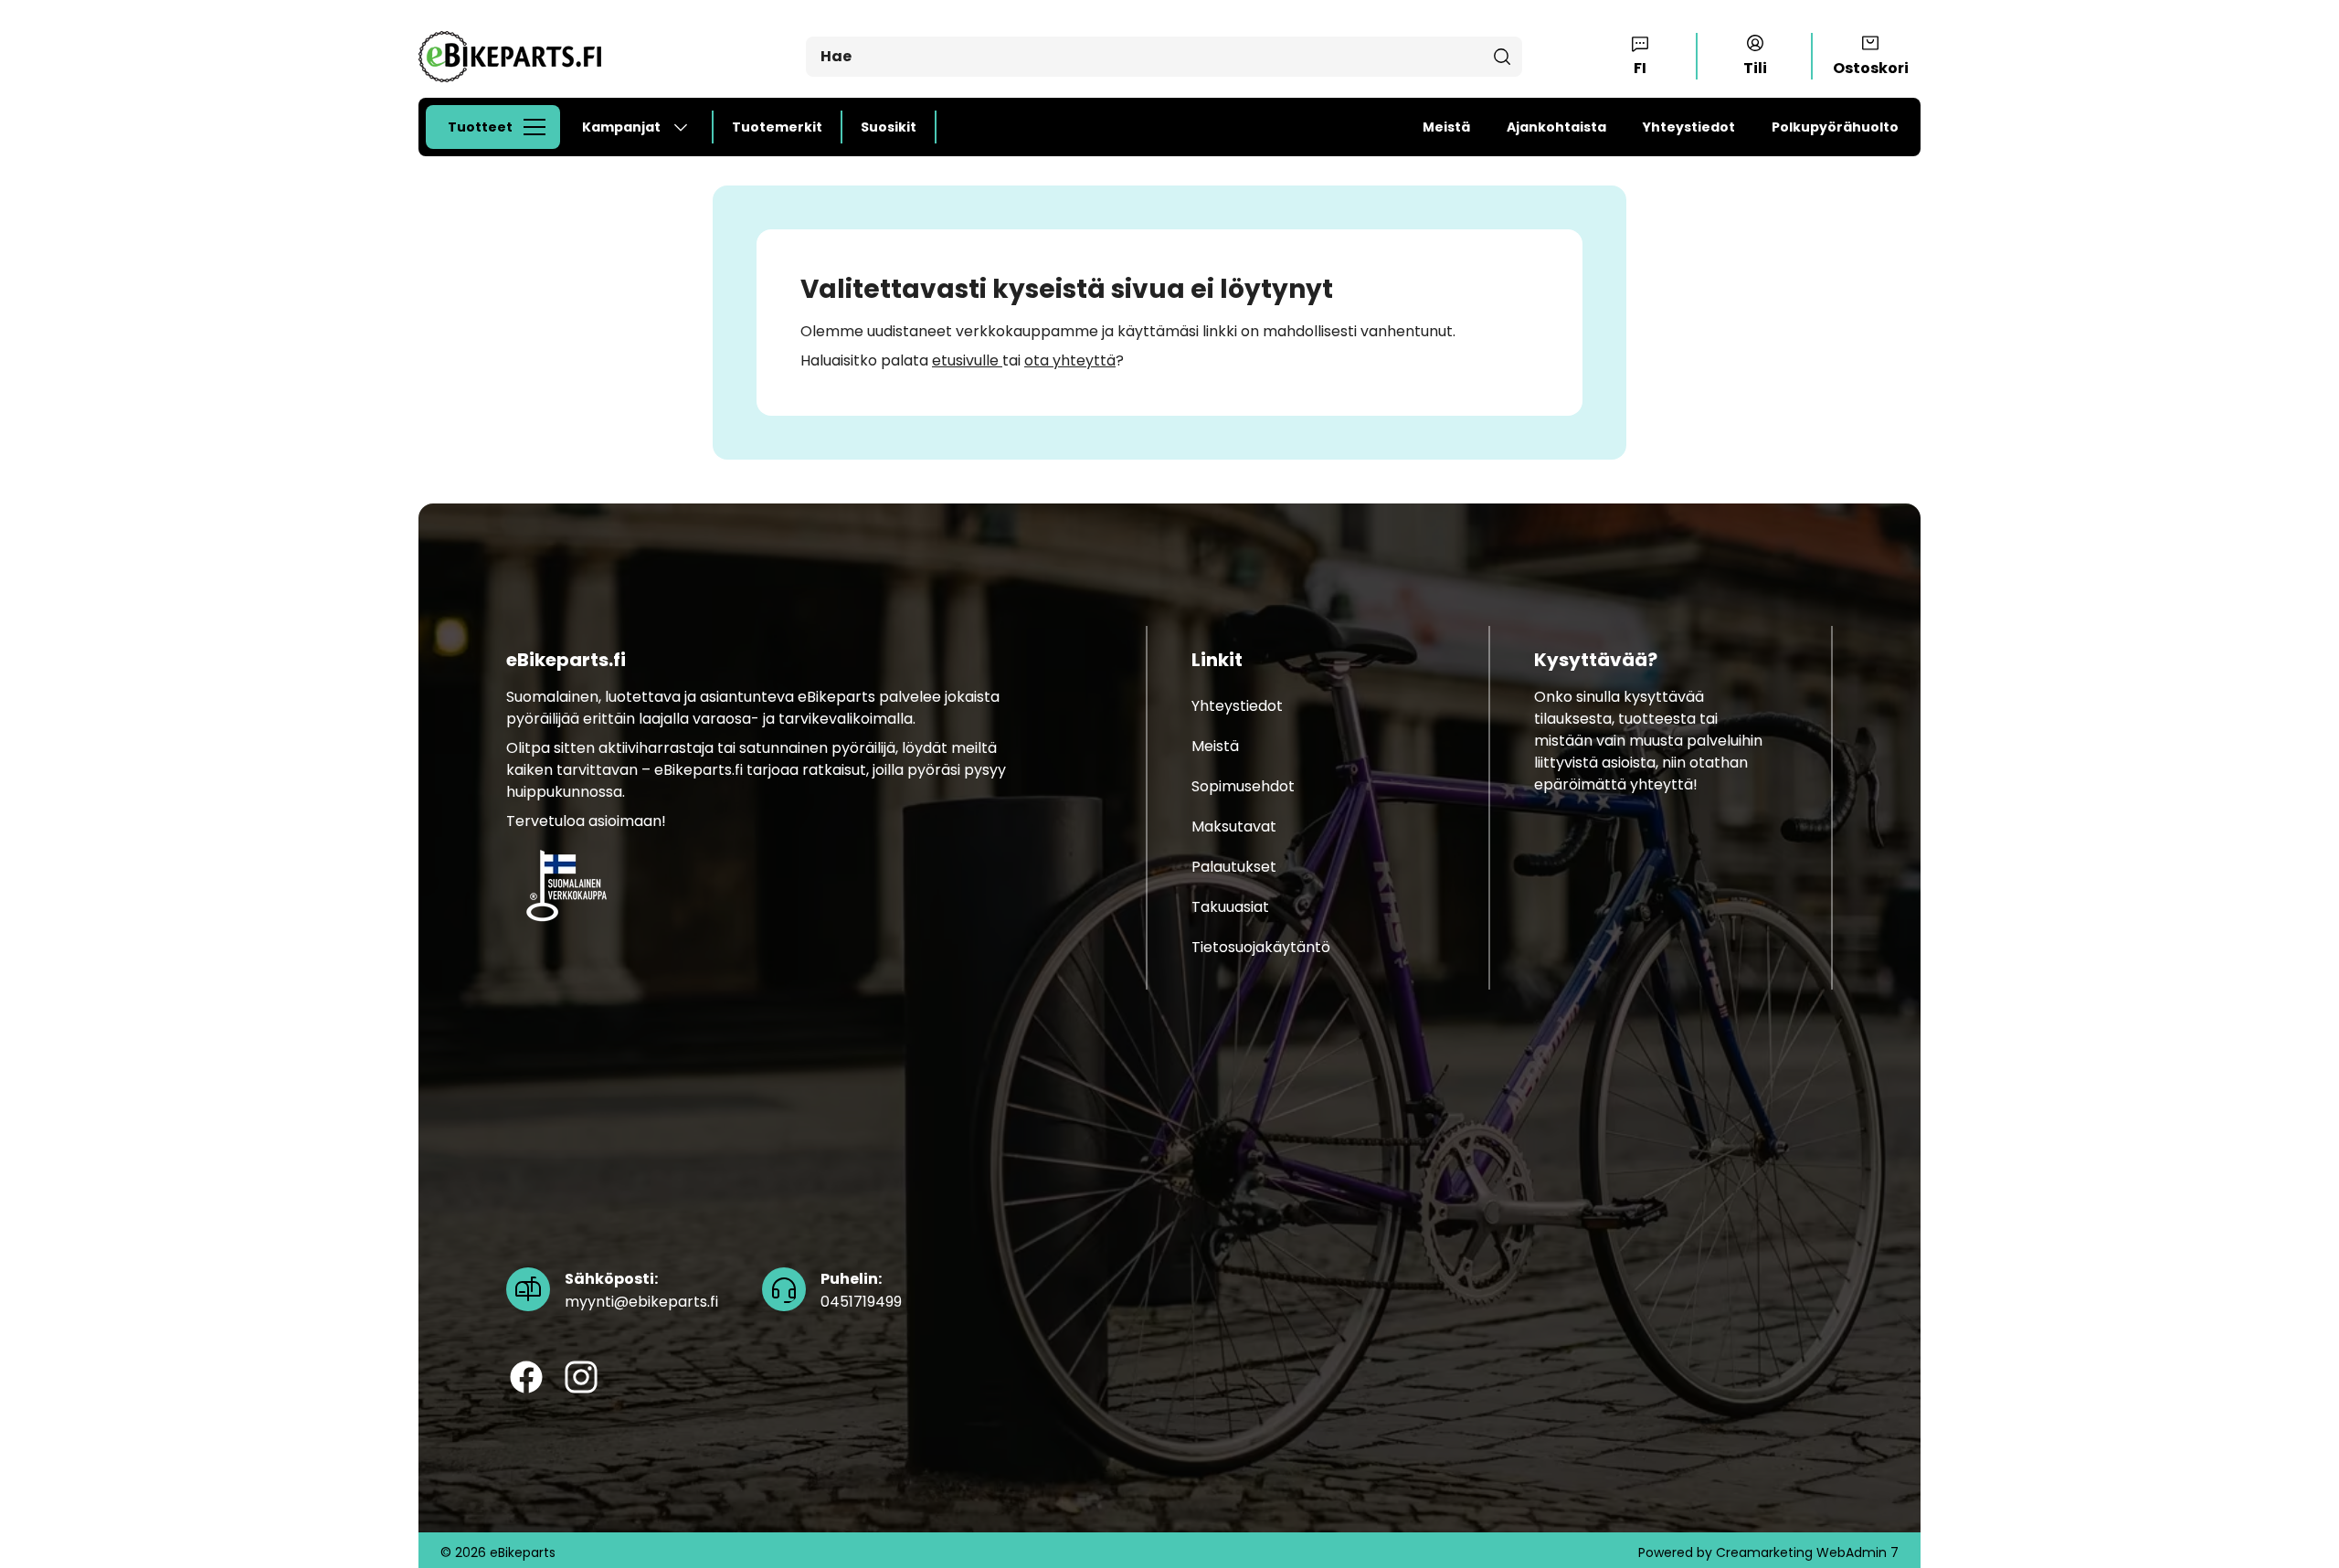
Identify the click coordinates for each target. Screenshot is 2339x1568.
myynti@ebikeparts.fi (641, 1291)
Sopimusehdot (1243, 786)
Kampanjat (621, 127)
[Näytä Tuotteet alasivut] (540, 127)
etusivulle (967, 360)
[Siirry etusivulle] (510, 56)
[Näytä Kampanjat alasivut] (688, 127)
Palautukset (1234, 867)
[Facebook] (526, 1378)
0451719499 (861, 1291)
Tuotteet (480, 127)
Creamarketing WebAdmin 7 (1807, 1552)
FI (1640, 68)
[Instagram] (581, 1378)
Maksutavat (1234, 826)
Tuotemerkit (777, 127)
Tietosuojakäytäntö (1261, 947)
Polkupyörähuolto (1835, 127)
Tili (1755, 68)
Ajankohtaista (1556, 127)
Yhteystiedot (1689, 127)
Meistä (1446, 127)
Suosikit (889, 127)
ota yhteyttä (1070, 360)
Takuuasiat (1230, 907)
